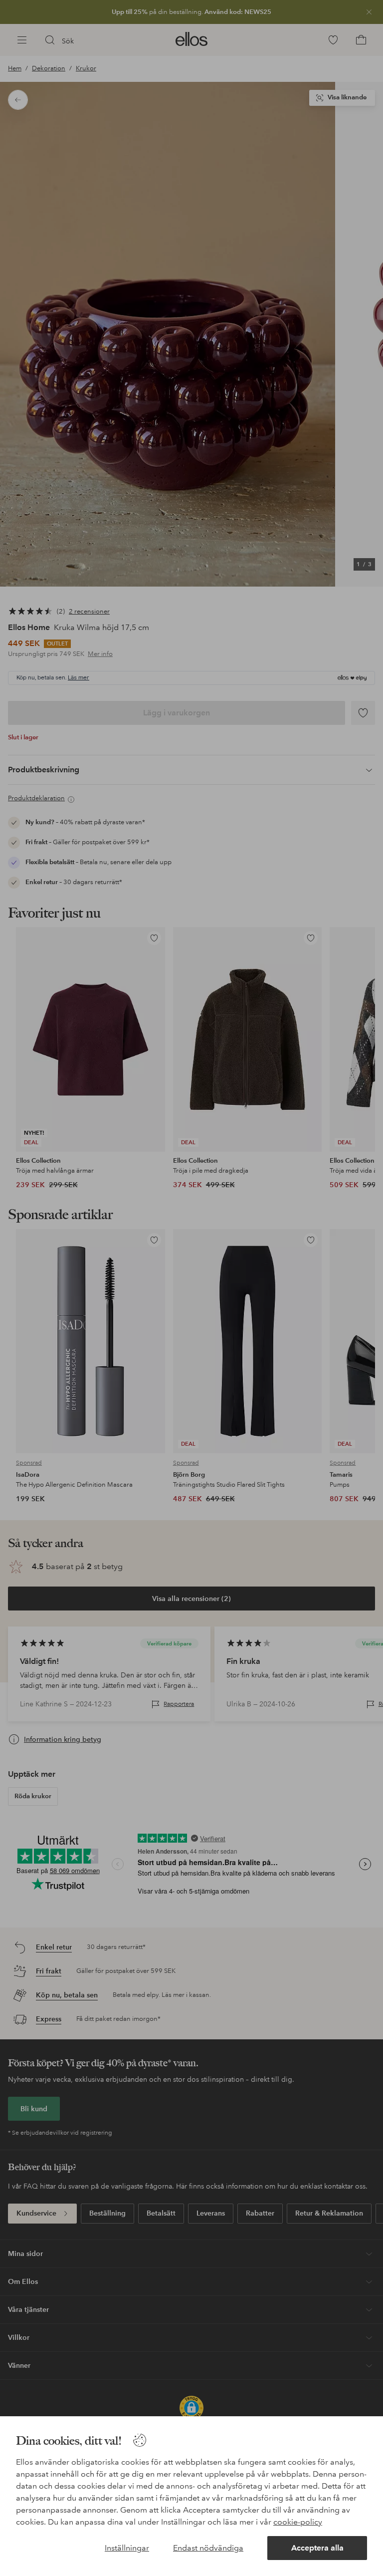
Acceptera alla (317, 2548)
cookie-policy (298, 2522)
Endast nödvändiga (208, 2548)
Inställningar (127, 2548)
